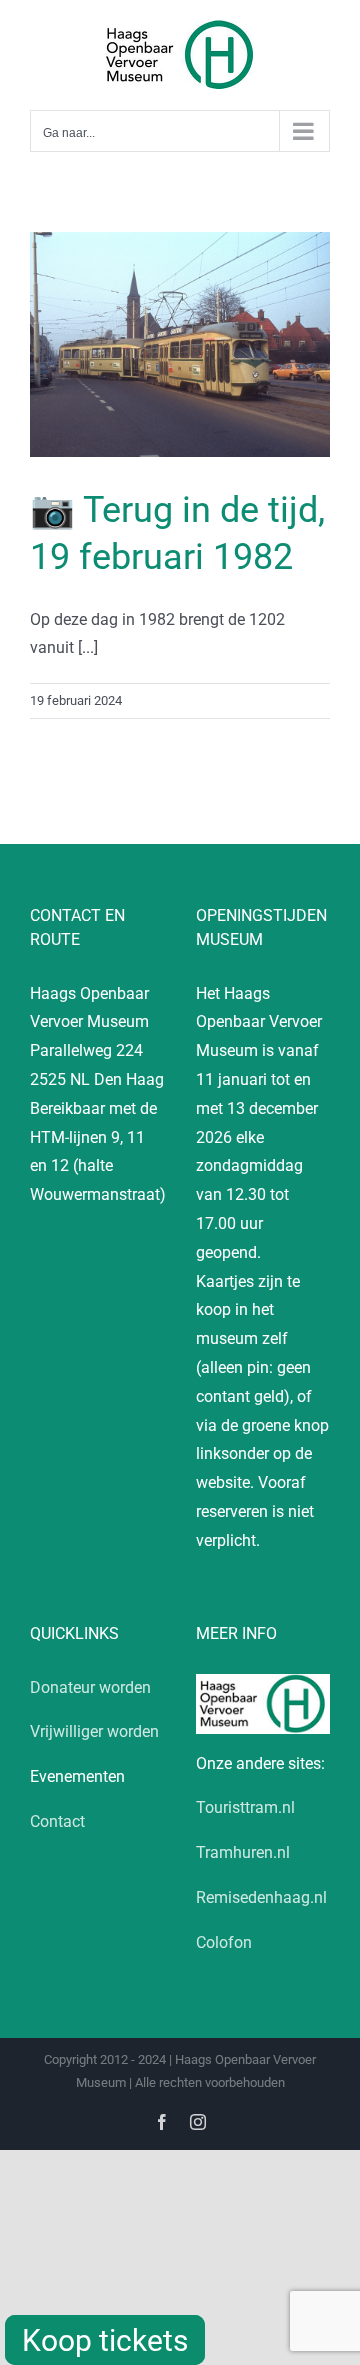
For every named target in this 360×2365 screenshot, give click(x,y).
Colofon (224, 1942)
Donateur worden (90, 1687)
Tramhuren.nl (243, 1852)
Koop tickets (105, 2340)
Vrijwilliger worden (94, 1731)
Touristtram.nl (245, 1807)
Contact (57, 1821)
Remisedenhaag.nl (261, 1897)
